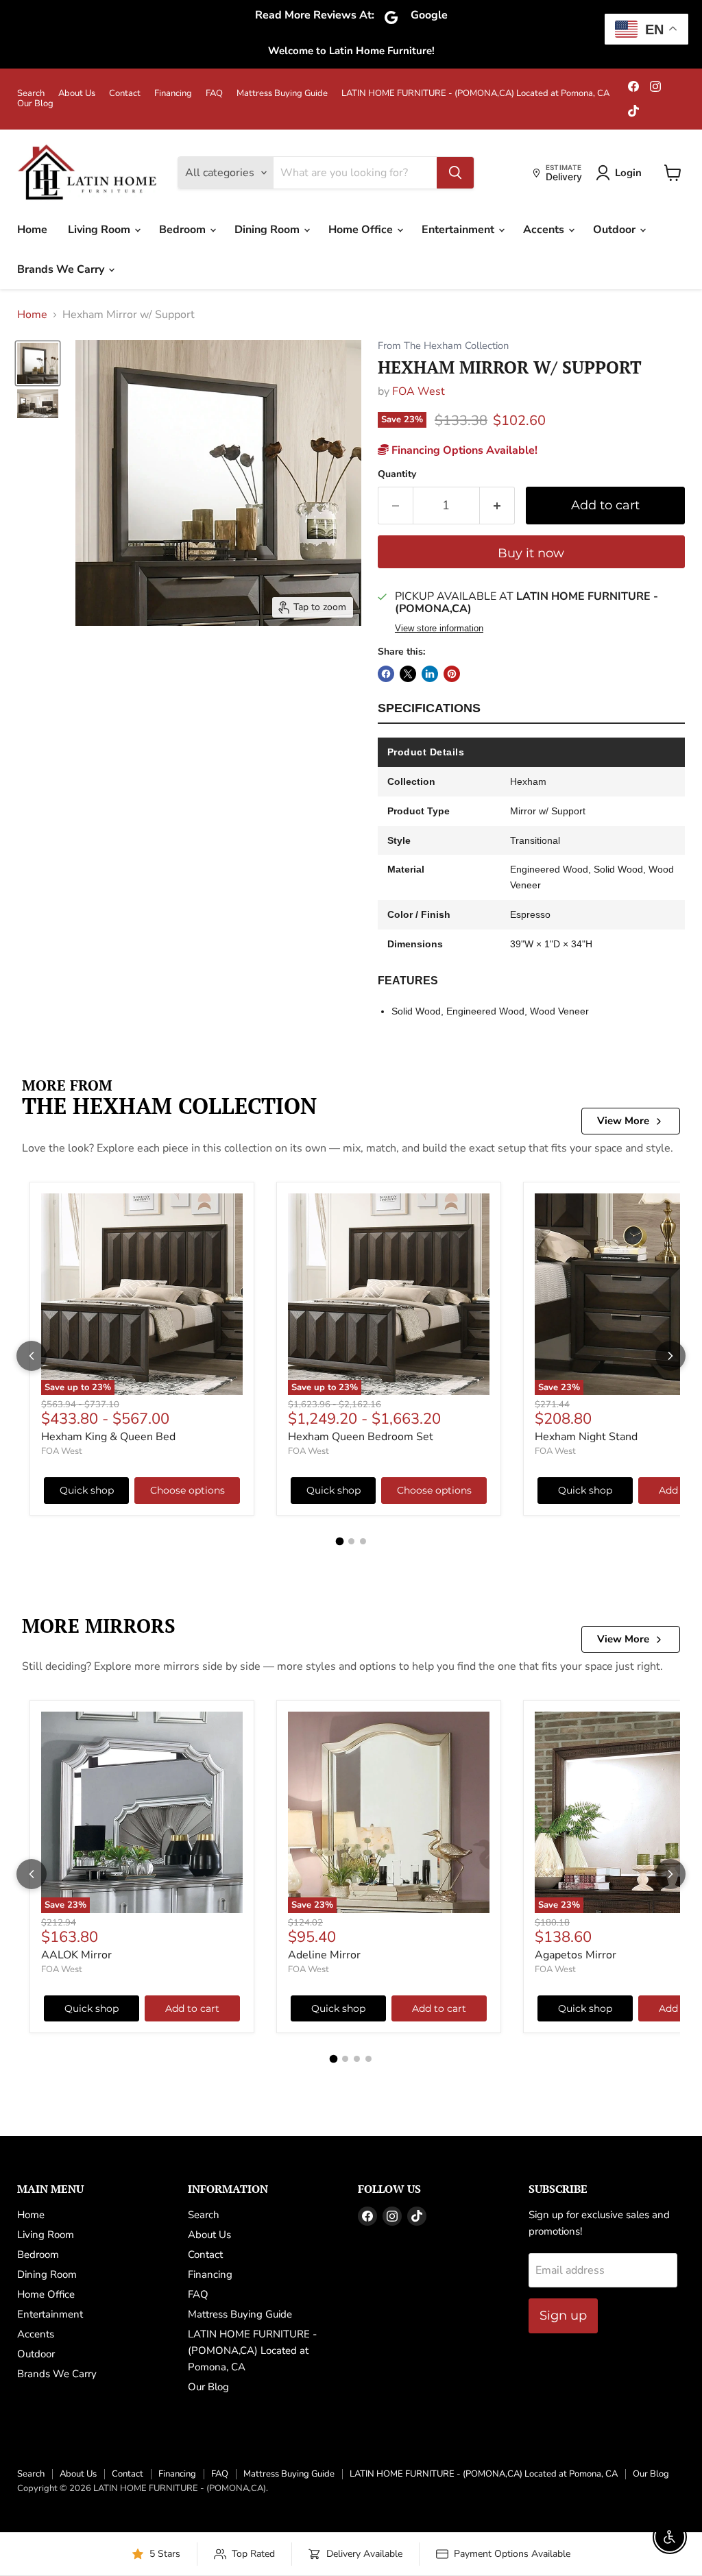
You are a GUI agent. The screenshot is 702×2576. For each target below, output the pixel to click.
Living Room (100, 230)
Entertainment (459, 230)
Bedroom (184, 230)
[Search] (455, 173)
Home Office (362, 230)
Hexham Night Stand (586, 1437)
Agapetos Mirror (576, 1955)
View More (623, 1121)
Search (31, 94)
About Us (77, 94)
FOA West (419, 391)
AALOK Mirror (76, 1955)
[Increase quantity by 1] (497, 506)
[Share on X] (408, 674)
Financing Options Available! (463, 450)
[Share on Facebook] (386, 674)
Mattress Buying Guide (282, 94)
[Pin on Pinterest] (452, 674)
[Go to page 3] (363, 1541)
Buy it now (531, 553)
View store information (439, 629)
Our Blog (35, 104)
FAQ (214, 94)
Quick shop (87, 1490)
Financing (173, 94)
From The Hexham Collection (443, 346)
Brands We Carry (62, 269)
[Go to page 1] (339, 1541)
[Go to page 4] (368, 2059)
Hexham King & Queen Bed (108, 1437)
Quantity (397, 474)
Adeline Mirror (324, 1955)
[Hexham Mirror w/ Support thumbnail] (38, 363)
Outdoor (616, 230)
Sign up (563, 2316)
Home (32, 230)
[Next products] (670, 1356)
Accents (545, 230)
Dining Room (268, 230)
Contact (125, 94)
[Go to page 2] (351, 1541)
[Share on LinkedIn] (430, 674)
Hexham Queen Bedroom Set (361, 1437)
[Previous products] (32, 1356)
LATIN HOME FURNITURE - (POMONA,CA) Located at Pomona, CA (475, 94)
